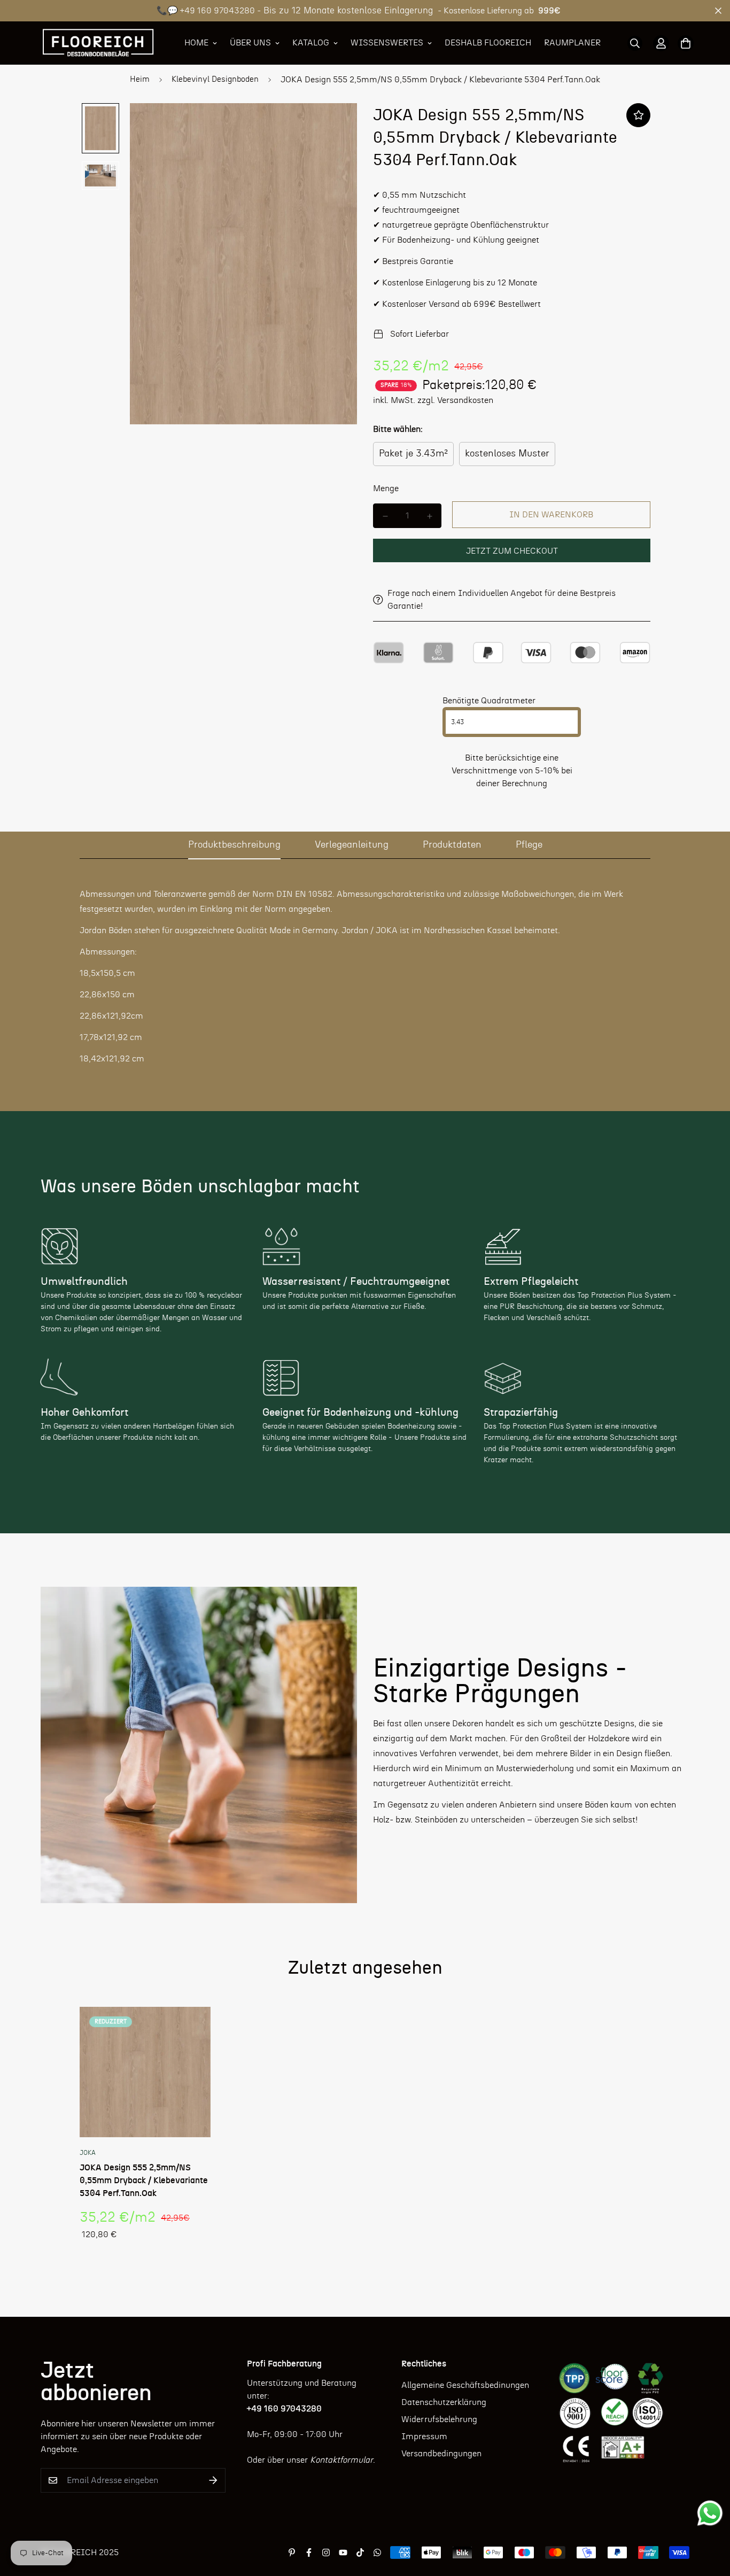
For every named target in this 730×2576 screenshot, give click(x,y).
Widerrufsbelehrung (439, 2419)
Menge (386, 488)
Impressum (424, 2437)
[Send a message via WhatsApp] (710, 2513)
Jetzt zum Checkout (512, 551)
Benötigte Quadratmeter (489, 701)
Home (196, 43)
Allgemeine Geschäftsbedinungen (465, 2385)
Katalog (311, 43)
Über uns (250, 43)
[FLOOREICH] (98, 43)
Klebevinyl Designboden (215, 79)
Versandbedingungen (441, 2454)
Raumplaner (572, 43)
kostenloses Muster (507, 454)
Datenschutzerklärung (444, 2402)
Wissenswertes (387, 43)
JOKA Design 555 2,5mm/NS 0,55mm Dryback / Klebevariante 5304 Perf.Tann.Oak (144, 2181)
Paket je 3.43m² (413, 454)
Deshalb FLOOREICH (488, 43)
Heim (140, 79)
